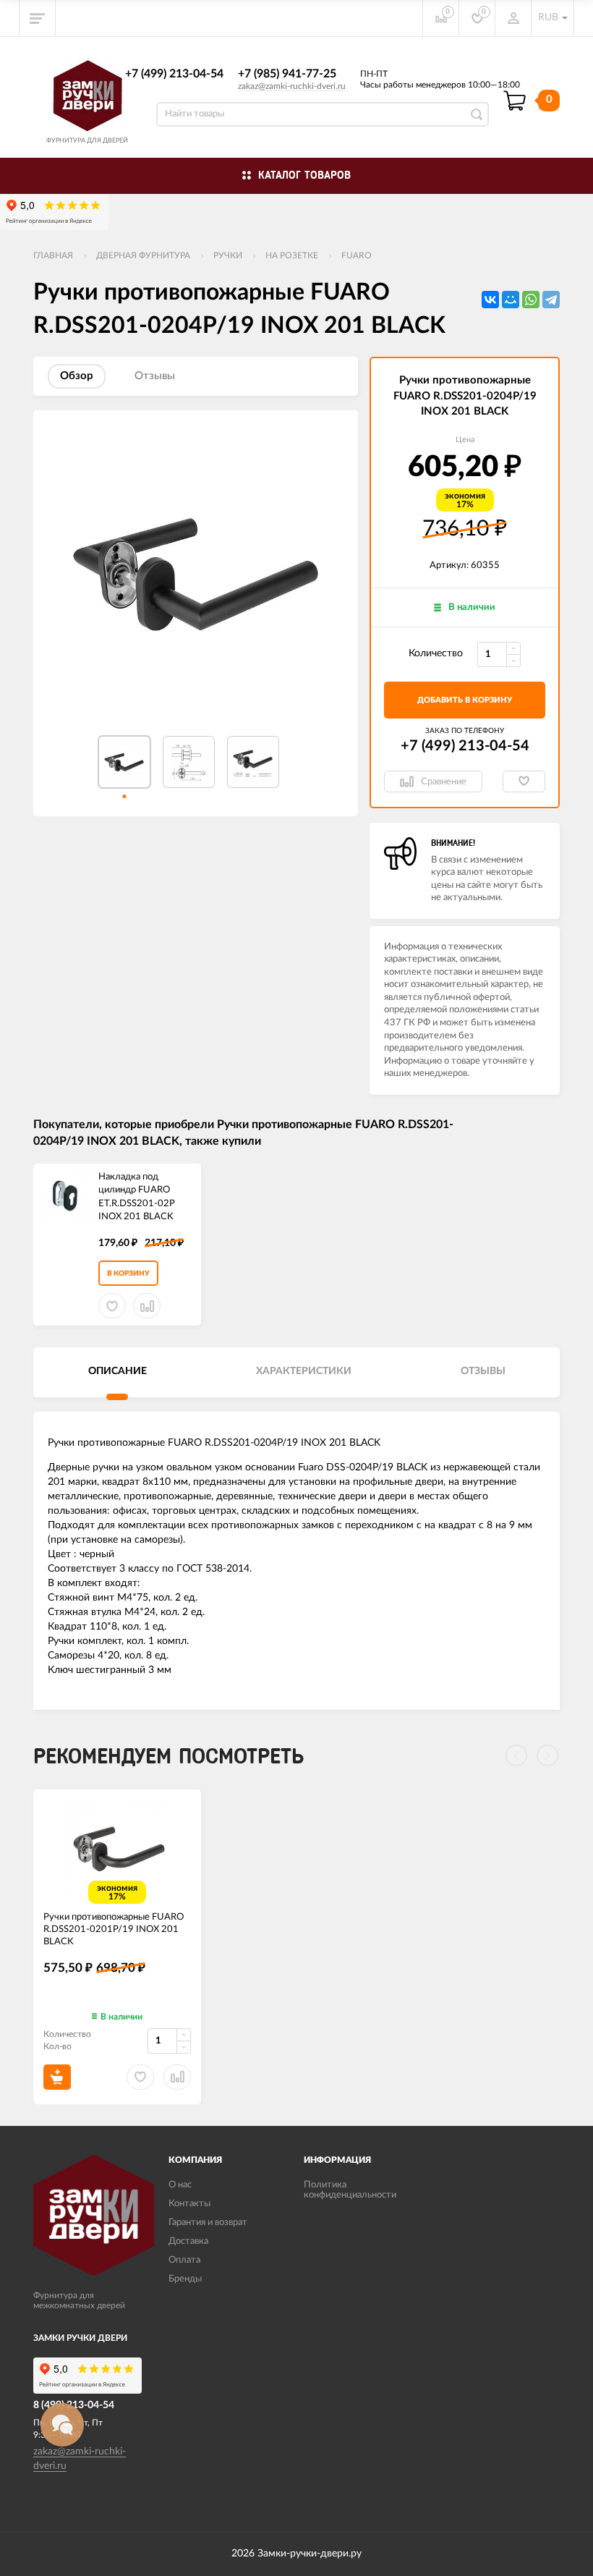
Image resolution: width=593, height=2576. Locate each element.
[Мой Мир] (511, 300)
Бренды (185, 2279)
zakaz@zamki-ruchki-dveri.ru (292, 86)
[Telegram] (551, 300)
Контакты (189, 2204)
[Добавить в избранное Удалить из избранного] (524, 781)
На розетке (292, 255)
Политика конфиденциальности (350, 2190)
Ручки (228, 255)
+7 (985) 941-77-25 (287, 74)
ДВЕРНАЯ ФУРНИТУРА (143, 255)
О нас (180, 2185)
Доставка (188, 2241)
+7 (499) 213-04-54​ (174, 74)
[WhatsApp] (531, 300)
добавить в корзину (465, 700)
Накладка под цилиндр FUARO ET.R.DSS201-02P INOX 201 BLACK (137, 1197)
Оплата (184, 2260)
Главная (53, 255)
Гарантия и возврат (208, 2223)
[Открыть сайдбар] (38, 18)
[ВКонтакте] (490, 300)
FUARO (357, 255)
